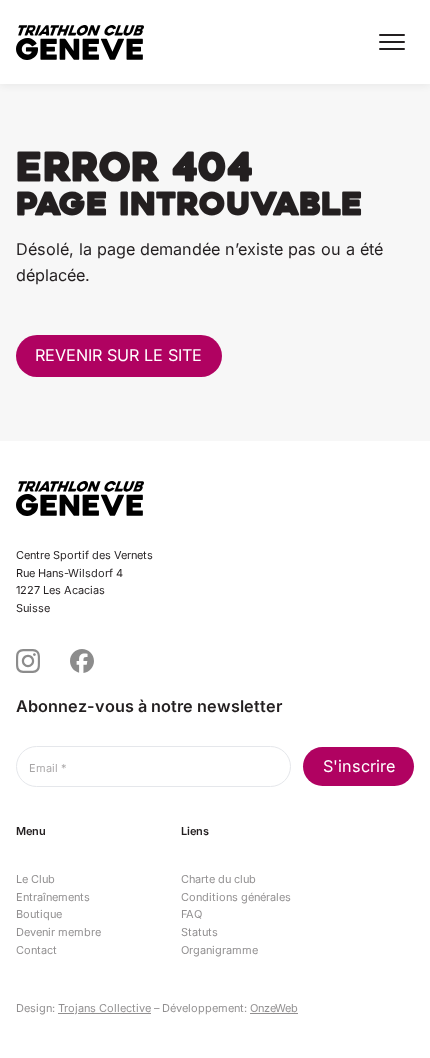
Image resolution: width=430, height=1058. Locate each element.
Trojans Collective (104, 1008)
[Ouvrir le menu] (392, 42)
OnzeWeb (274, 1008)
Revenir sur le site (118, 355)
